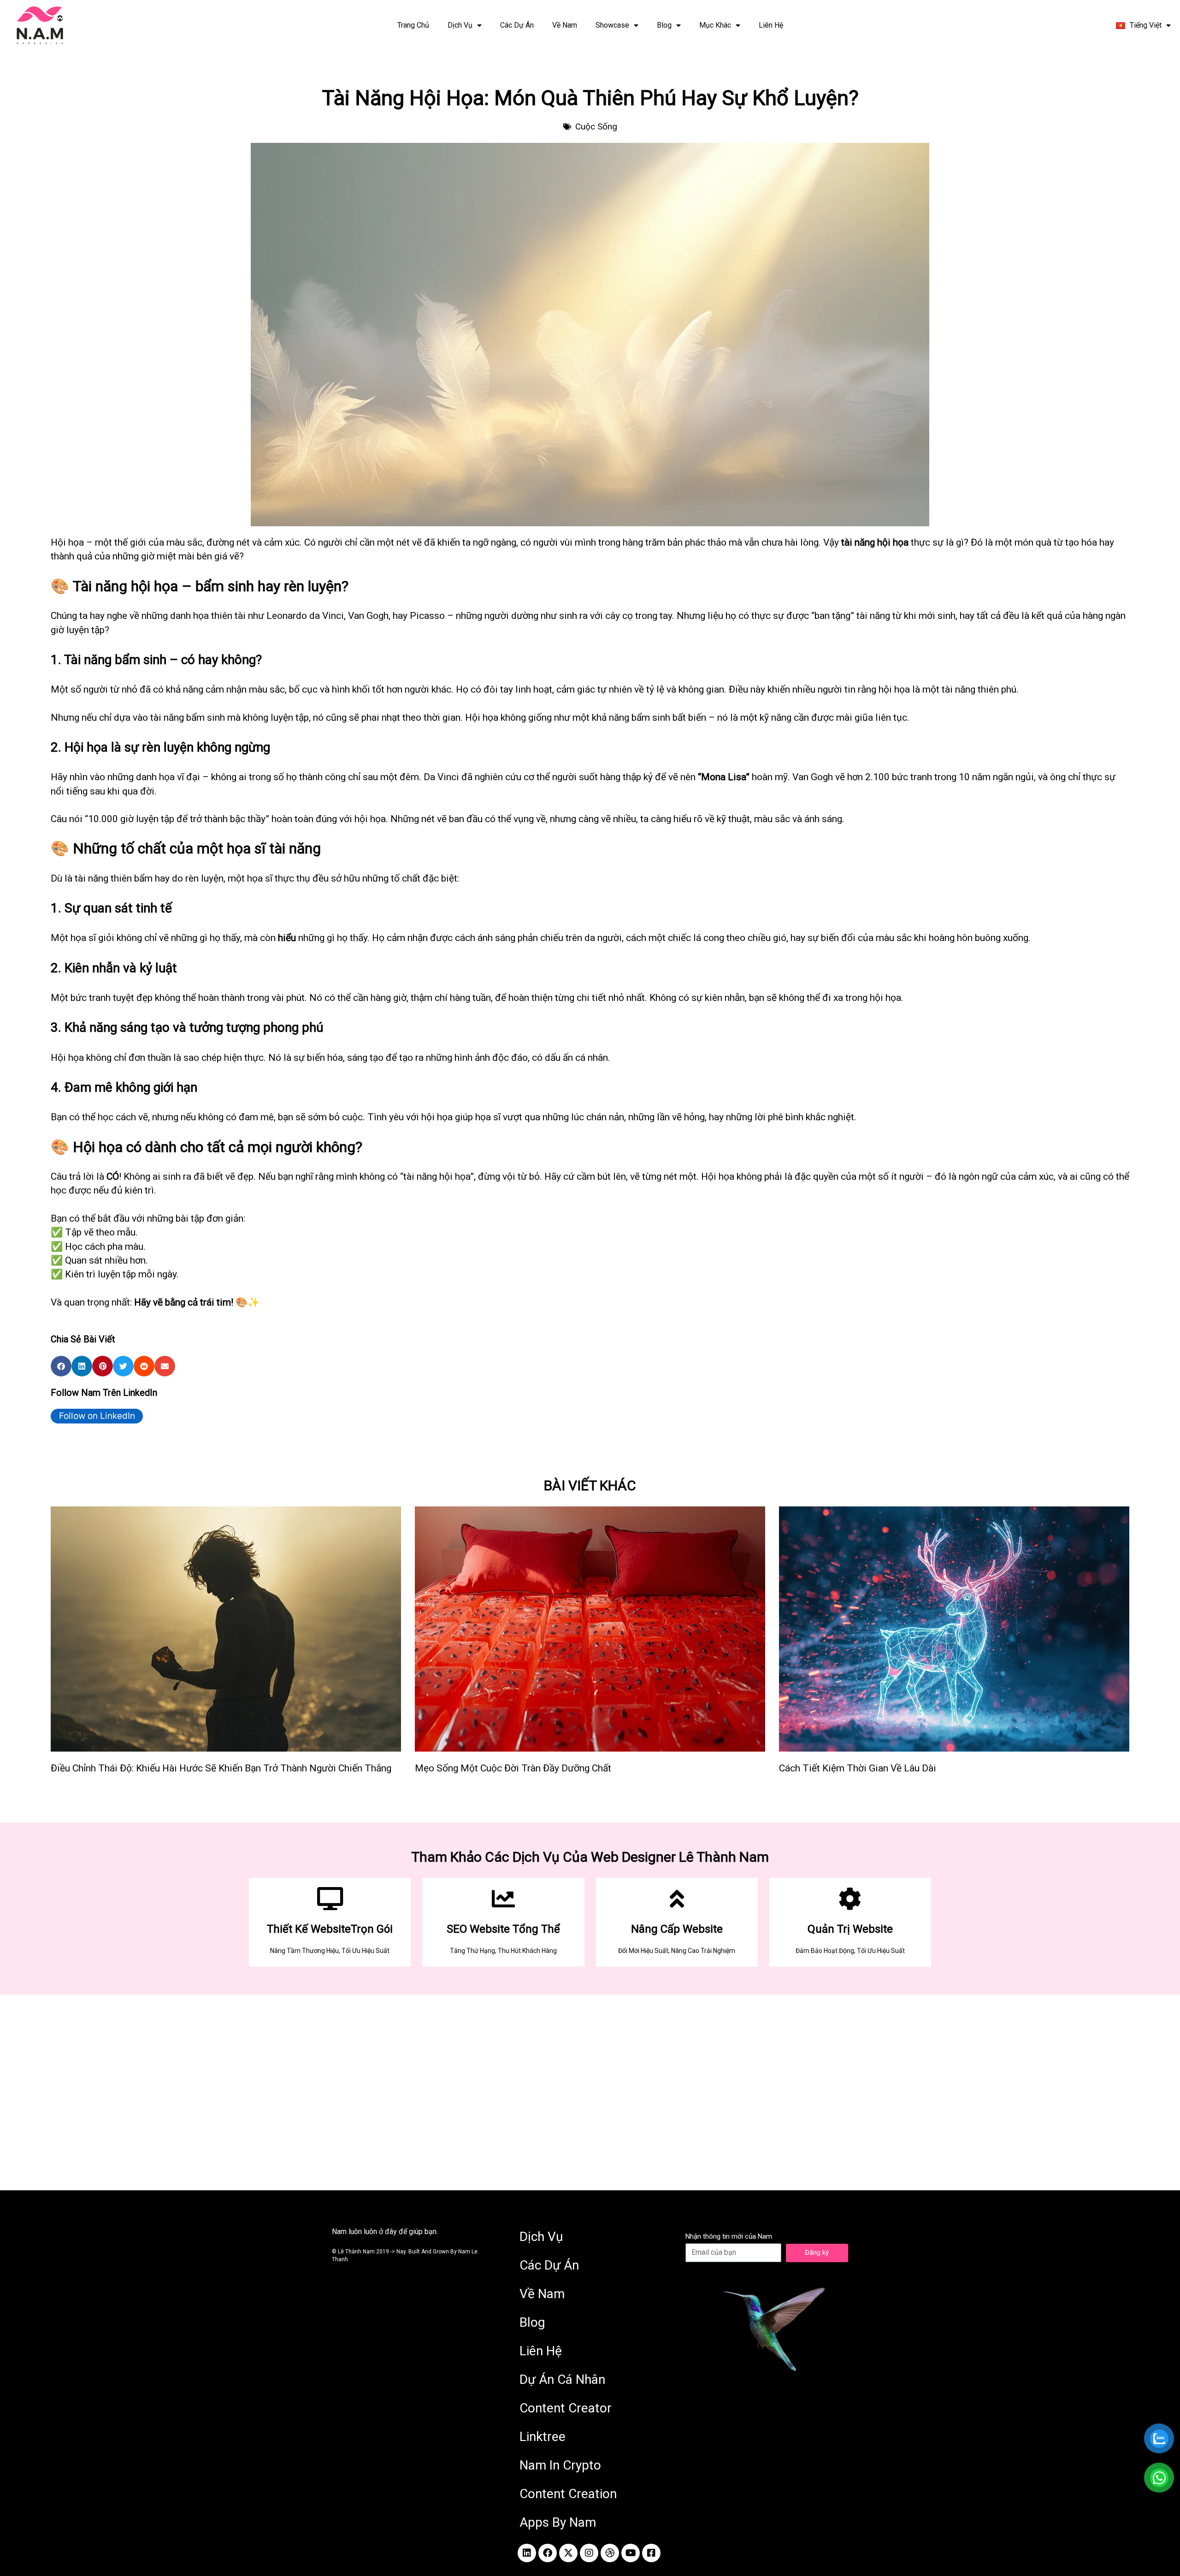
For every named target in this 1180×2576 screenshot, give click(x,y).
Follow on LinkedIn (97, 1416)
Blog (664, 25)
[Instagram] (589, 2553)
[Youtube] (631, 2553)
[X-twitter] (568, 2553)
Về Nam (565, 25)
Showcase (612, 25)
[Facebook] (548, 2553)
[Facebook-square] (651, 2553)
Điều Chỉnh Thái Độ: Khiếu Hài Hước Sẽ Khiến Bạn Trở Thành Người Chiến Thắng (221, 1768)
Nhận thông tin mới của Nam (729, 2236)
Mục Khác (715, 25)
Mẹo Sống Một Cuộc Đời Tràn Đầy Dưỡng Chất (513, 1768)
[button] (61, 1366)
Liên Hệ (771, 25)
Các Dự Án (517, 25)
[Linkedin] (527, 2553)
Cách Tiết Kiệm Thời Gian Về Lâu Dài (858, 1768)
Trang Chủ (413, 25)
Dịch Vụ (460, 25)
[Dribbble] (610, 2553)
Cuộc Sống (596, 126)
